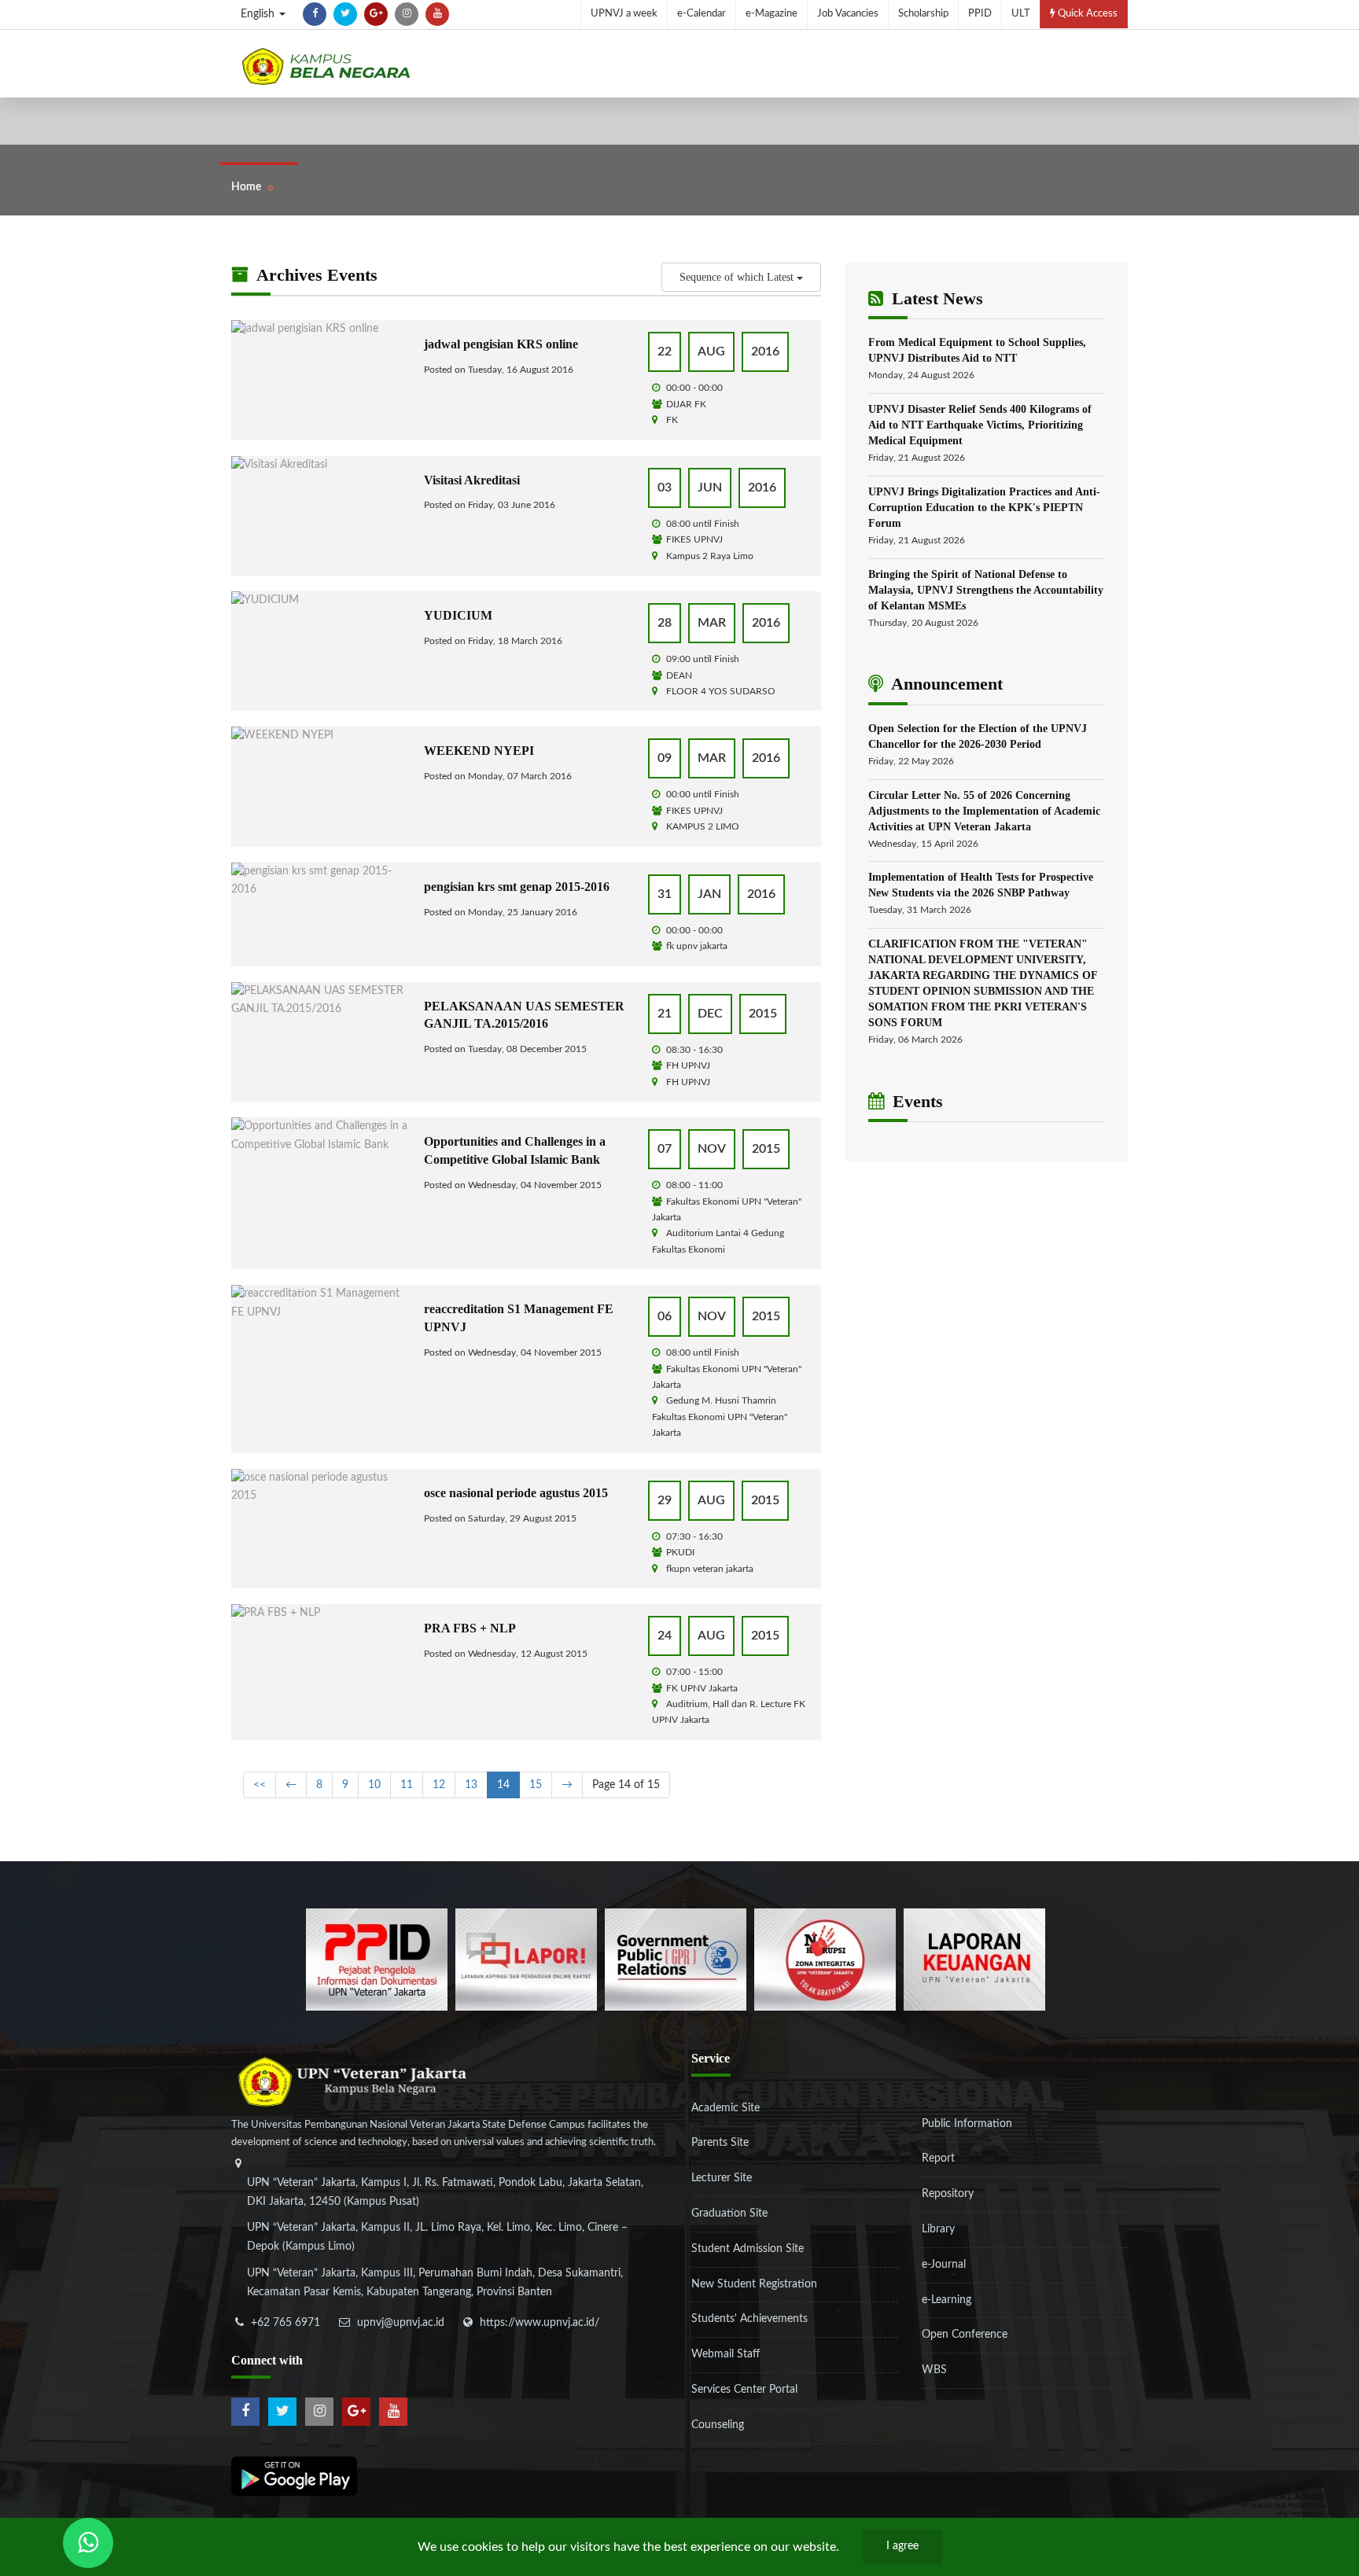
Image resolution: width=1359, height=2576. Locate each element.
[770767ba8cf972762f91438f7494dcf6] (974, 1959)
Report (938, 2158)
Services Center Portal (744, 2390)
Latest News (935, 298)
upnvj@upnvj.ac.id (401, 2323)
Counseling (718, 2425)
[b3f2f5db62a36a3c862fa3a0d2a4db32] (526, 1959)
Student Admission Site (748, 2249)
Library (938, 2229)
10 (374, 1785)
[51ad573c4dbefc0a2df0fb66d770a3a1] (825, 1959)
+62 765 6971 (285, 2323)
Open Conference (965, 2335)
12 (439, 1785)
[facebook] (315, 14)
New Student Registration (754, 2284)
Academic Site (726, 2108)
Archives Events (315, 275)
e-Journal (944, 2265)
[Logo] (326, 66)
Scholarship (923, 14)
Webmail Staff (726, 2354)
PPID (980, 14)
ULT (1021, 14)
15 (536, 1785)
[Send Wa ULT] (88, 2543)
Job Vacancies (848, 14)
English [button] (259, 14)
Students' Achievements (749, 2319)
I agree (902, 2546)
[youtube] (437, 14)
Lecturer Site (722, 2178)
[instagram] (407, 14)
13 (471, 1785)
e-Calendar (702, 14)
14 (503, 1785)
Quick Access (1086, 14)
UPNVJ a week (624, 14)
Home (246, 187)
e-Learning (947, 2300)
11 (407, 1785)
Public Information (967, 2124)
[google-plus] (376, 14)
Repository (948, 2194)
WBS (934, 2370)
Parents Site (720, 2143)
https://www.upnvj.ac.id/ (540, 2323)
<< (260, 1785)
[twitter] (345, 14)
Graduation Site (729, 2214)
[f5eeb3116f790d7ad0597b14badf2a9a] (676, 1959)
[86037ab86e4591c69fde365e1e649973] (377, 1959)
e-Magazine (772, 14)
